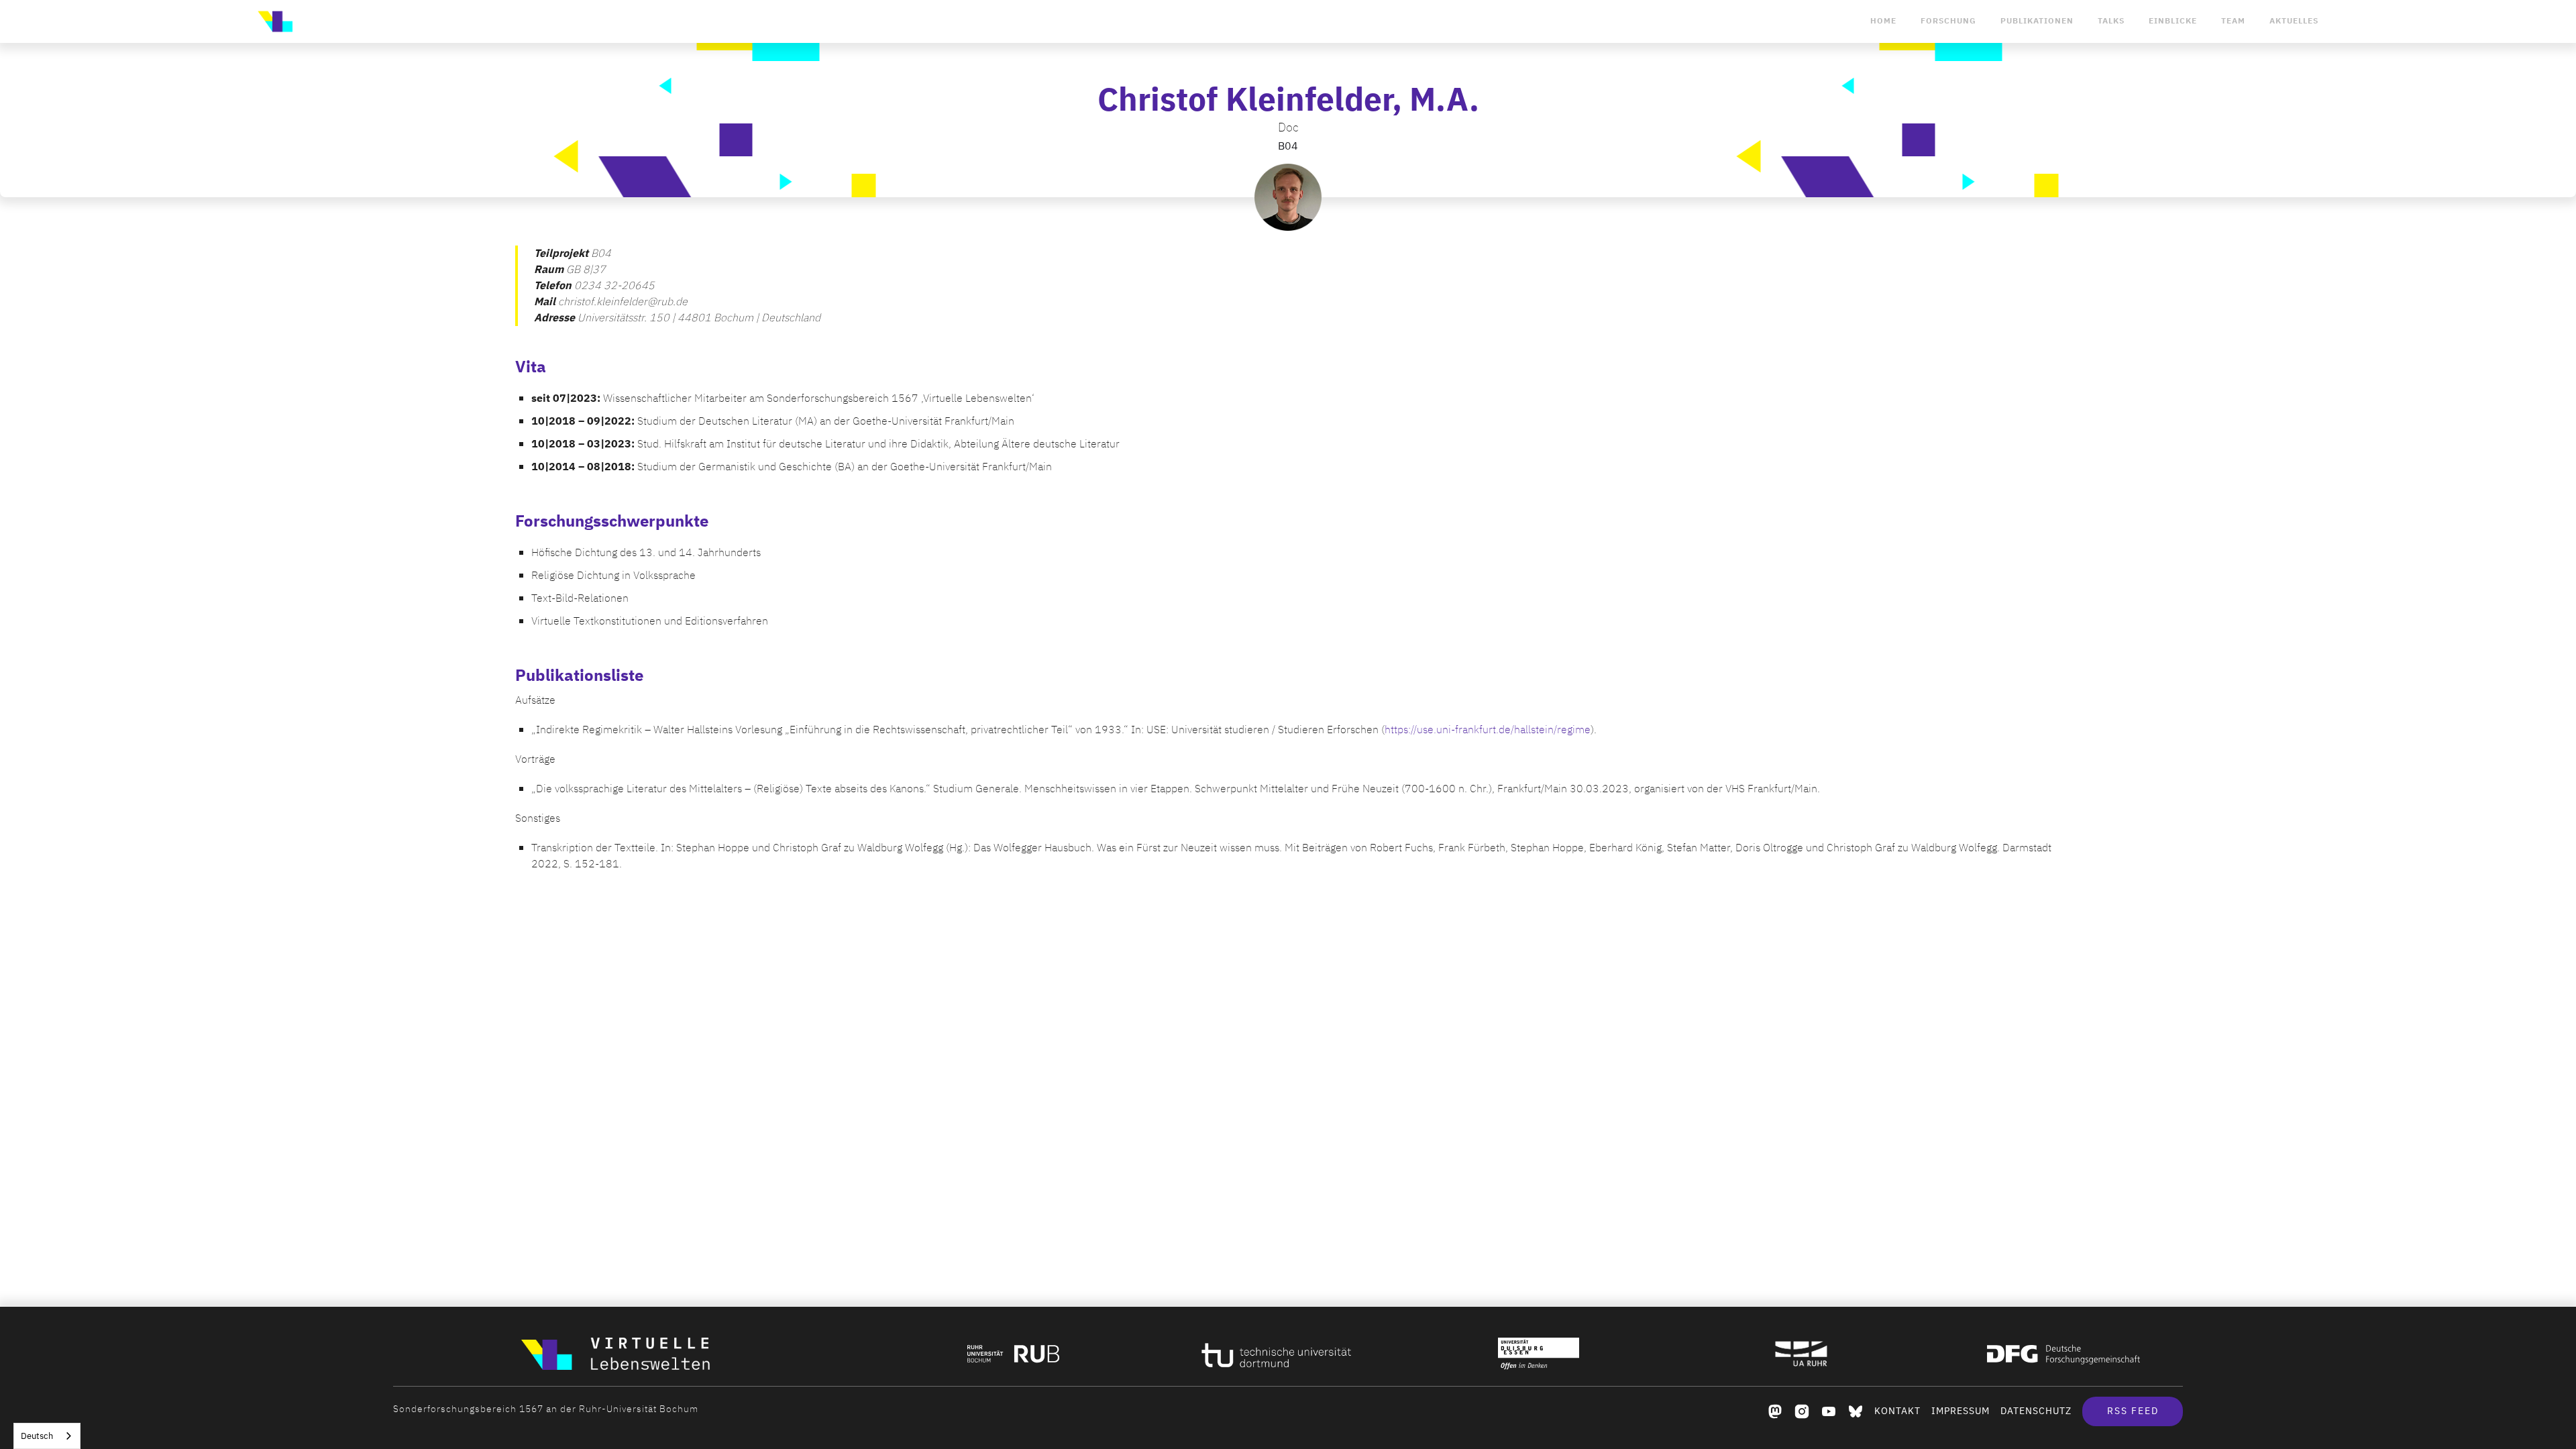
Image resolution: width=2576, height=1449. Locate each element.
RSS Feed (2133, 1411)
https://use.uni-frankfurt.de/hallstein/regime (1488, 730)
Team (2233, 21)
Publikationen (2037, 21)
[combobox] (47, 1436)
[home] (275, 21)
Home (1883, 21)
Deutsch (37, 1436)
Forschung (1948, 21)
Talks (2111, 21)
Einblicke (2173, 21)
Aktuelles (2294, 21)
